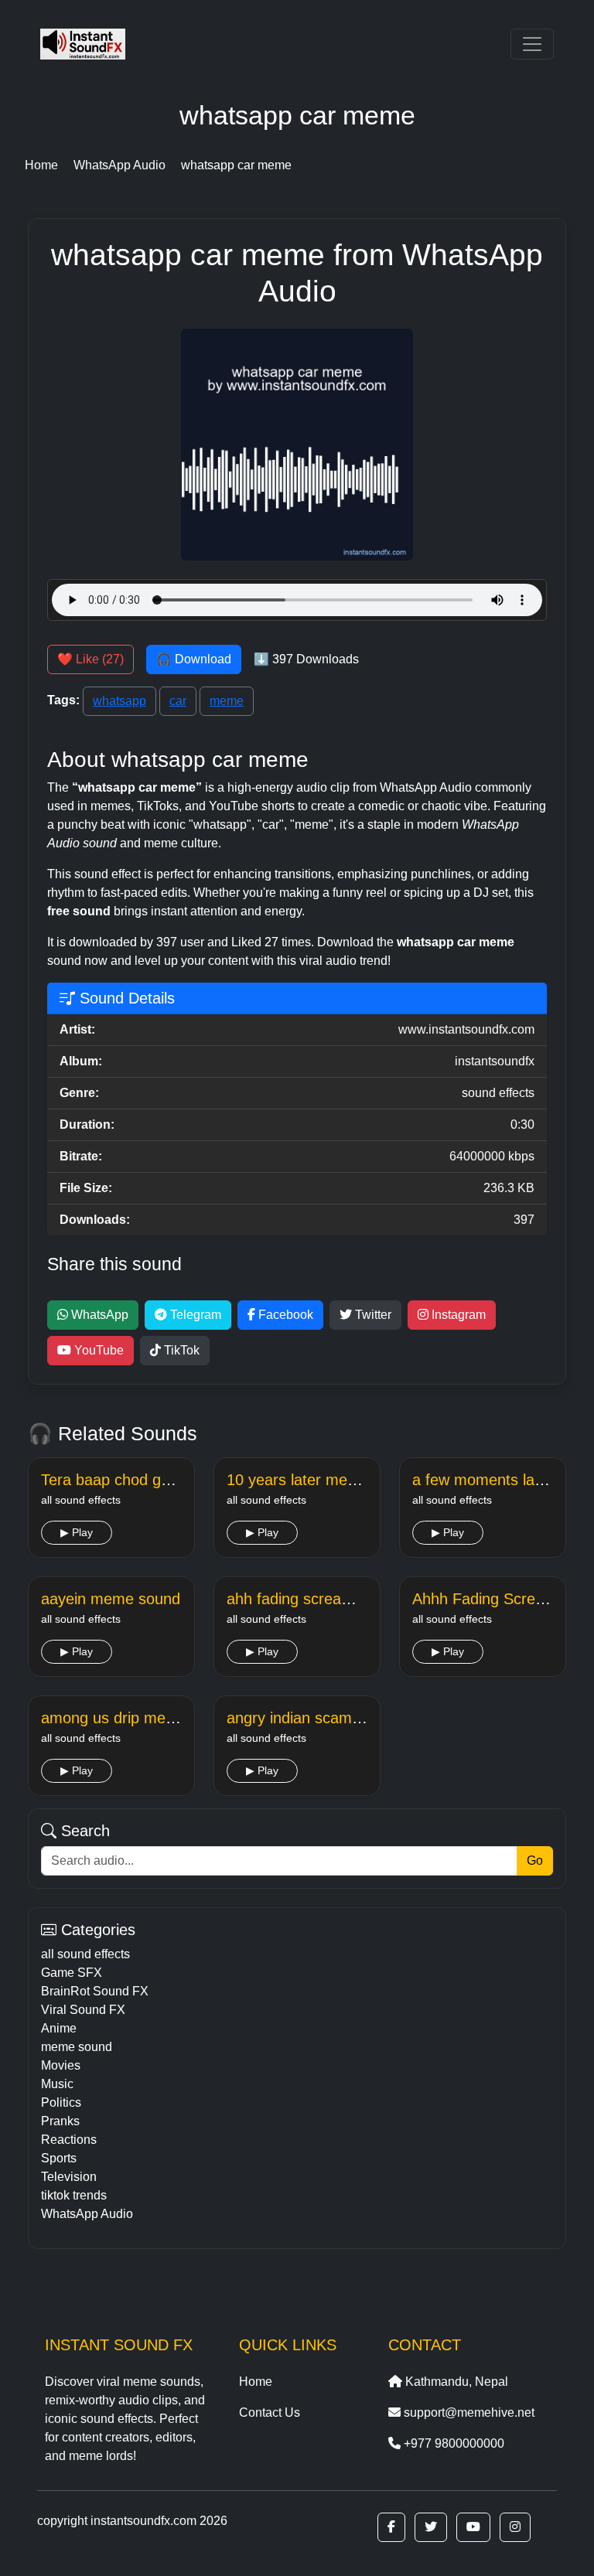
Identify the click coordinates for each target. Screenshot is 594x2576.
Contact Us (270, 2412)
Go (535, 1860)
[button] (391, 2527)
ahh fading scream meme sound (338, 1599)
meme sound (77, 2047)
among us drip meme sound (137, 1718)
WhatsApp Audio (87, 2214)
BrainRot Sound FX (95, 1991)
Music (57, 2084)
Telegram (194, 1315)
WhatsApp (98, 1315)
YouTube (97, 1350)
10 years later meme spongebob (338, 1480)
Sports (59, 2158)
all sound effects (85, 1954)
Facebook (284, 1315)
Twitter (372, 1315)
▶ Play (77, 1532)
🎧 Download (194, 659)
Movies (61, 2065)
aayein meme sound (111, 1599)
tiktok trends (74, 2195)
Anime (59, 2028)
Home (256, 2382)
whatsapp (119, 701)
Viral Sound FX (83, 2010)
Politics (61, 2102)
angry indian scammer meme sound (350, 1718)
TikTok (180, 1350)
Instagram (457, 1315)
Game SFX (72, 1973)
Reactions (69, 2140)
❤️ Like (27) (90, 659)
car (178, 701)
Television (69, 2177)
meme (227, 701)
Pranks (60, 2121)
